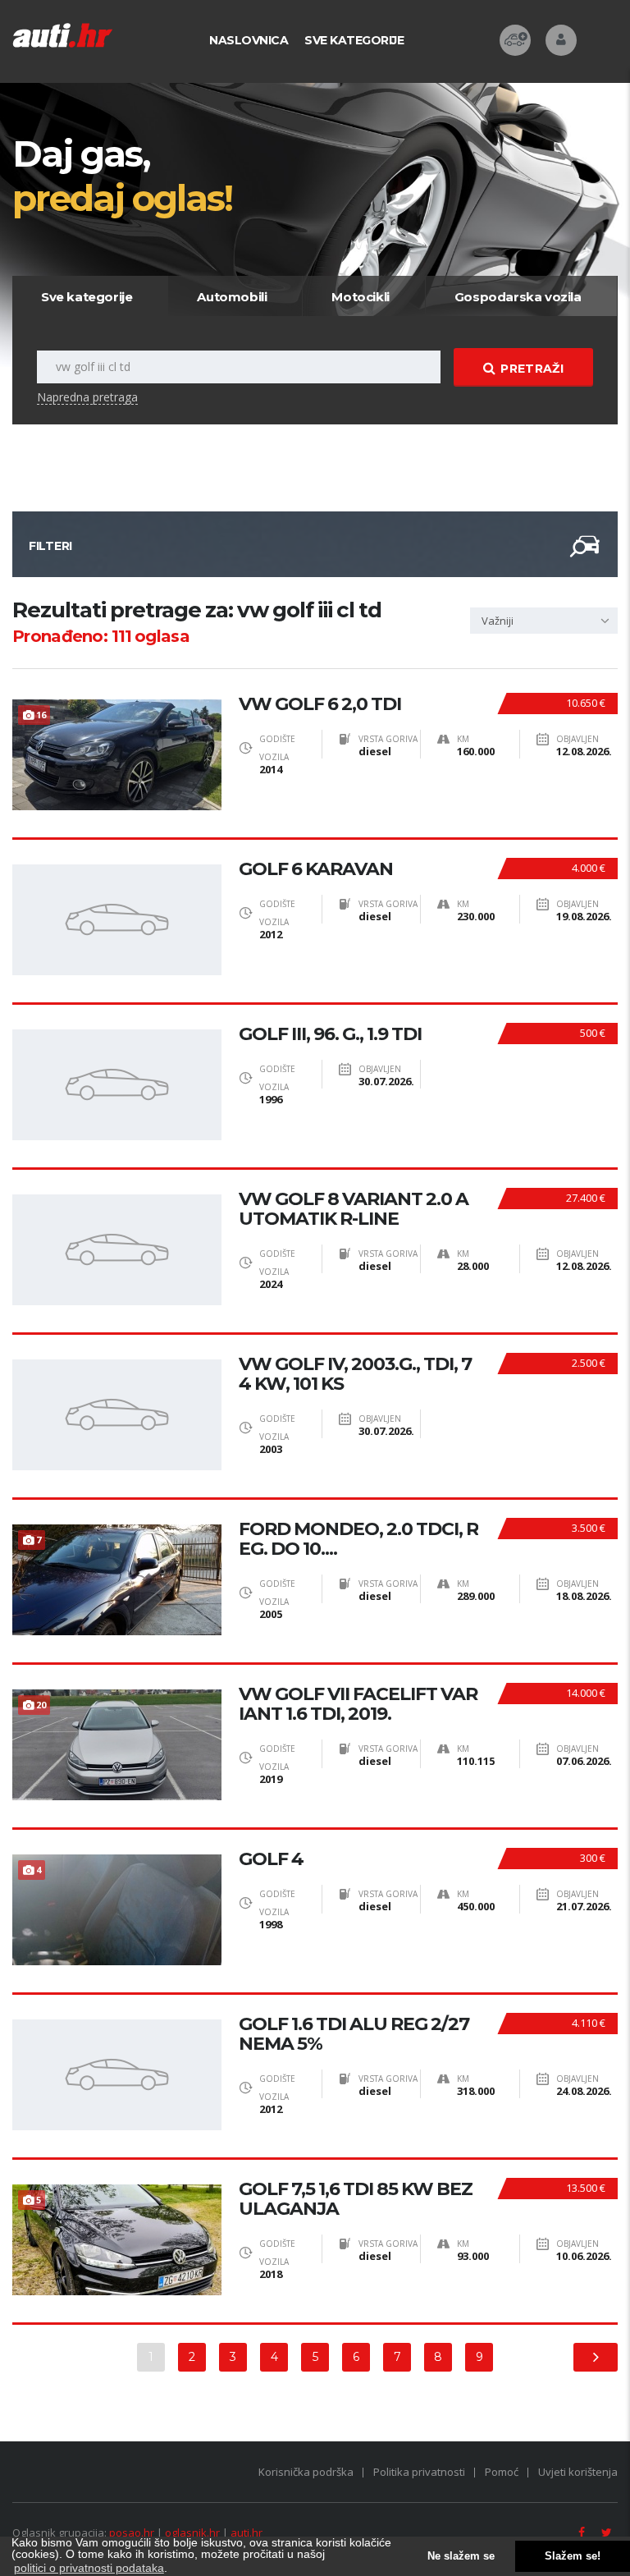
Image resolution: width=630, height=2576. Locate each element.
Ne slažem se (461, 2556)
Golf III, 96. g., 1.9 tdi (330, 1034)
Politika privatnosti (419, 2472)
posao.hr (132, 2532)
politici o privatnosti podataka (89, 2568)
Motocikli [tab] (360, 297)
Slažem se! (573, 2556)
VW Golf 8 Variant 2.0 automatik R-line (354, 1209)
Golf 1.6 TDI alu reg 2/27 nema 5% (354, 2034)
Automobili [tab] (232, 297)
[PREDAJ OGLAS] (515, 40)
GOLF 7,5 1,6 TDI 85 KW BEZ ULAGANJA (356, 2199)
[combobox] (544, 621)
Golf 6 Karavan (316, 869)
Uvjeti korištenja (578, 2472)
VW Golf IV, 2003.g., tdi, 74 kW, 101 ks (355, 1374)
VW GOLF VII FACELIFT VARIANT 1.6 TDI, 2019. (358, 1704)
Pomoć (502, 2472)
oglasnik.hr (192, 2532)
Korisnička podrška (306, 2472)
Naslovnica (249, 40)
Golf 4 (271, 1859)
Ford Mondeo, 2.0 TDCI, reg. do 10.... (358, 1539)
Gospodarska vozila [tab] (518, 297)
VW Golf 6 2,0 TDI (320, 704)
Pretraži (532, 369)
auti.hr (247, 2532)
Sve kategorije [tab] (87, 297)
